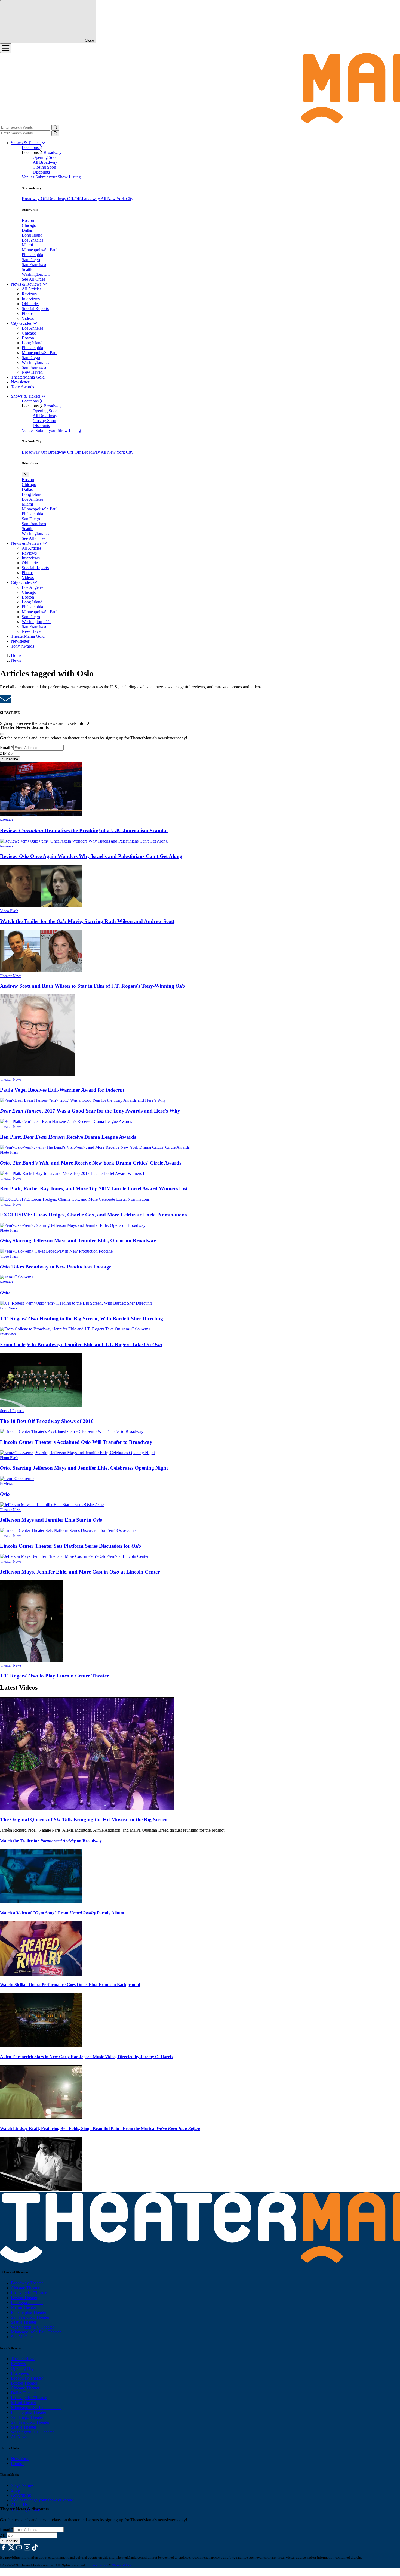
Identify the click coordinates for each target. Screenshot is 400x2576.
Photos (28, 313)
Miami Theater (24, 2307)
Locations (31, 148)
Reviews (29, 294)
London (18, 2464)
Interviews (31, 299)
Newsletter (20, 382)
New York (20, 2459)
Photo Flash (9, 1152)
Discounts (41, 172)
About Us (19, 2505)
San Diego (31, 260)
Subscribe (10, 759)
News (16, 660)
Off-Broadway (54, 199)
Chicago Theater (25, 2288)
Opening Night (24, 2368)
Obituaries (31, 304)
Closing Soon (44, 167)
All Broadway (45, 162)
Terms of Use (122, 2565)
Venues (29, 177)
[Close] (2, 734)
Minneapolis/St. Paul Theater (36, 2332)
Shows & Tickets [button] (26, 143)
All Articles (32, 289)
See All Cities (33, 279)
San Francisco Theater (30, 2317)
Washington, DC (36, 274)
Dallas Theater (23, 2393)
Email (7, 747)
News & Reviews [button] (27, 284)
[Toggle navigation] (6, 48)
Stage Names (22, 2485)
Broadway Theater (27, 2283)
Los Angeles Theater (29, 2293)
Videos (28, 318)
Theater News (11, 976)
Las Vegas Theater (27, 2303)
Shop (15, 2490)
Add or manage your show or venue (42, 2500)
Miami (27, 245)
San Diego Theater (27, 2417)
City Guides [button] (22, 323)
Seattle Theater (24, 2322)
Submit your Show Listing (58, 177)
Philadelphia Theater (29, 2312)
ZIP (3, 753)
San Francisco (34, 264)
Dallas (27, 230)
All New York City (117, 199)
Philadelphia (32, 255)
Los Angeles (33, 240)
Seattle (27, 269)
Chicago (29, 225)
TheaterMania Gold (28, 377)
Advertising (21, 2495)
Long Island (32, 235)
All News (19, 2437)
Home (16, 655)
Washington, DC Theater (32, 2327)
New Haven (32, 372)
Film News (8, 1308)
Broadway (53, 152)
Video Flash (9, 911)
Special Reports (35, 309)
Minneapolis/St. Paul (40, 250)
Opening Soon (45, 157)
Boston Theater (24, 2298)
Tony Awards (22, 387)
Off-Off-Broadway (84, 199)
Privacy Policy (97, 2565)
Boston (28, 220)
